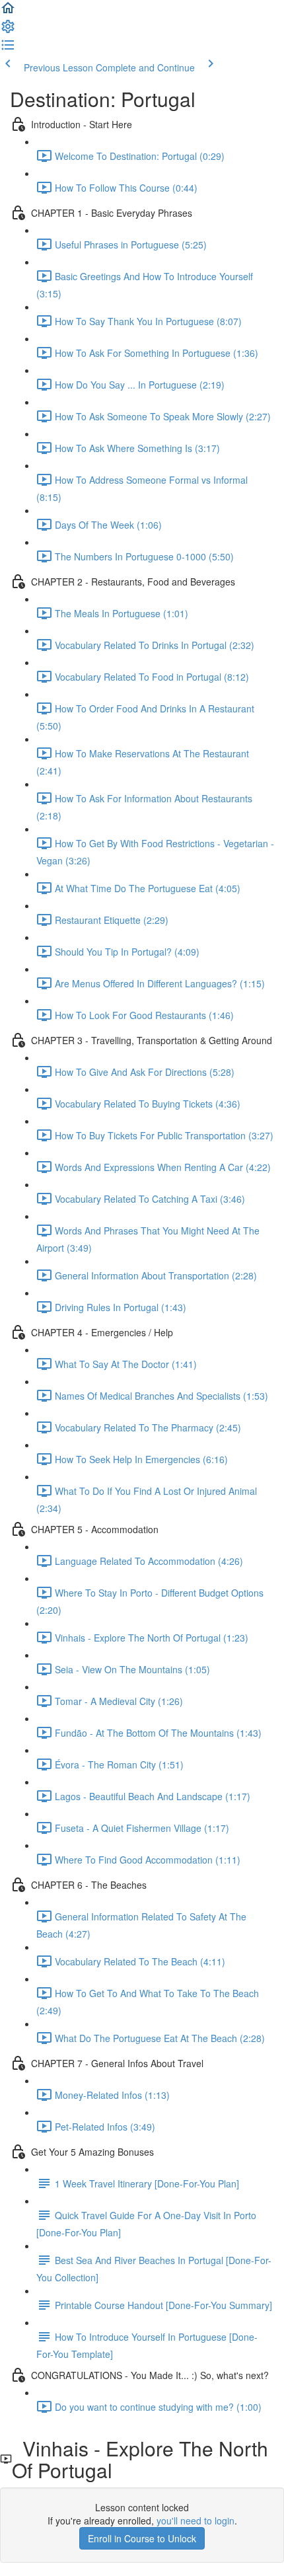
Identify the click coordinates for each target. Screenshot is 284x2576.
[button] (8, 12)
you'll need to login (195, 2520)
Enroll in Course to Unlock (142, 2538)
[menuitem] (8, 30)
